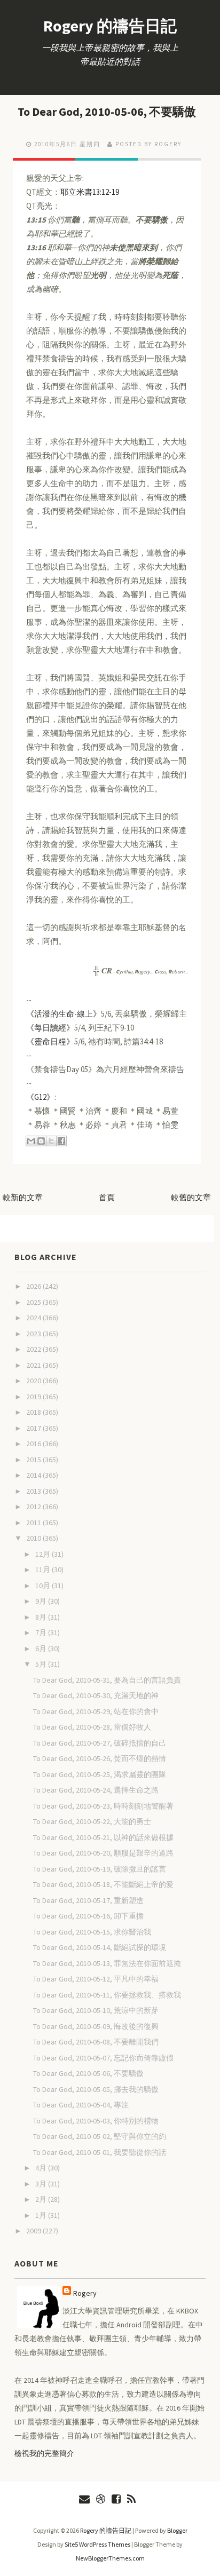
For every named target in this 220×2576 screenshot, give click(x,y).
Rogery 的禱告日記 (110, 26)
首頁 (107, 1197)
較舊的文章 (191, 1197)
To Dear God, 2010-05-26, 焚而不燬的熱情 (100, 1758)
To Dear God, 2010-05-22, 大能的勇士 (92, 1821)
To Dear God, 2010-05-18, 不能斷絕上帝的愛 (103, 1884)
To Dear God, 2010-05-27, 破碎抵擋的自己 (100, 1743)
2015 (34, 1460)
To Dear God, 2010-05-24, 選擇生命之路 (96, 1790)
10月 (44, 1586)
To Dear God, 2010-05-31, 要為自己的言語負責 (107, 1680)
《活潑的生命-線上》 (64, 1014)
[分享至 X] (51, 1141)
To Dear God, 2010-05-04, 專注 (81, 2105)
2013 (34, 1491)
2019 (34, 1397)
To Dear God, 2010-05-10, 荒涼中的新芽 (96, 2010)
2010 (34, 1538)
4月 (42, 2168)
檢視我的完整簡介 (44, 2453)
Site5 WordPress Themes (97, 2544)
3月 (42, 2184)
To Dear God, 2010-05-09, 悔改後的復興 (96, 2026)
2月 (42, 2199)
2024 (34, 1318)
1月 (42, 2215)
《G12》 (40, 1097)
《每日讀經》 (50, 1028)
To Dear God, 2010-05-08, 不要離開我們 (96, 2042)
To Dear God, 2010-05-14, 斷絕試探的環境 (100, 1947)
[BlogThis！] (41, 1141)
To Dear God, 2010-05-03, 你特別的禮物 (96, 2121)
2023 (34, 1334)
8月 (42, 1617)
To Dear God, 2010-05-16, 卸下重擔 (88, 1916)
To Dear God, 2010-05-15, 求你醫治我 (92, 1932)
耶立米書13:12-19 (90, 192)
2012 (34, 1507)
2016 (34, 1444)
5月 (42, 1664)
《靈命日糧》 (50, 1041)
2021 (34, 1365)
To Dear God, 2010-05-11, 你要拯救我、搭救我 (107, 1995)
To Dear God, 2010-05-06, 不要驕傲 (107, 112)
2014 (34, 1475)
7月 (42, 1632)
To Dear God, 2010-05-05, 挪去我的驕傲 (96, 2089)
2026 (34, 1286)
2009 (34, 2231)
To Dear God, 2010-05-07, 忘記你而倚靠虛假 (103, 2058)
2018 (34, 1412)
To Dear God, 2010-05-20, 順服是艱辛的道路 (103, 1853)
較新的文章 (23, 1197)
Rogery (85, 2293)
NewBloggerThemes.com (110, 2558)
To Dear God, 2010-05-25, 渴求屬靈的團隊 (100, 1774)
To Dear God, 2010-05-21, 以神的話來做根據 (103, 1837)
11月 (44, 1570)
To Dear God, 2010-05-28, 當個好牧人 (92, 1727)
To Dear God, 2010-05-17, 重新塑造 (88, 1900)
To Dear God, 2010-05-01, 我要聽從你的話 (100, 2152)
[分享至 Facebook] (61, 1141)
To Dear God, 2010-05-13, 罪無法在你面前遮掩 (107, 1963)
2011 (34, 1523)
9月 (42, 1601)
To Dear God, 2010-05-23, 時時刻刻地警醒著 (103, 1806)
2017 (34, 1428)
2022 (34, 1349)
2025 (34, 1302)
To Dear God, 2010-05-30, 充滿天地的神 (96, 1695)
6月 (42, 1648)
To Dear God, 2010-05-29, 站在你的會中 (96, 1711)
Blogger (177, 2530)
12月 (44, 1554)
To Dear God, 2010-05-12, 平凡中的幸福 (96, 1979)
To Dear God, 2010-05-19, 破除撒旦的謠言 (100, 1869)
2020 (34, 1381)
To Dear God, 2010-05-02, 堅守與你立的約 (100, 2136)
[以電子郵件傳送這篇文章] (31, 1141)
